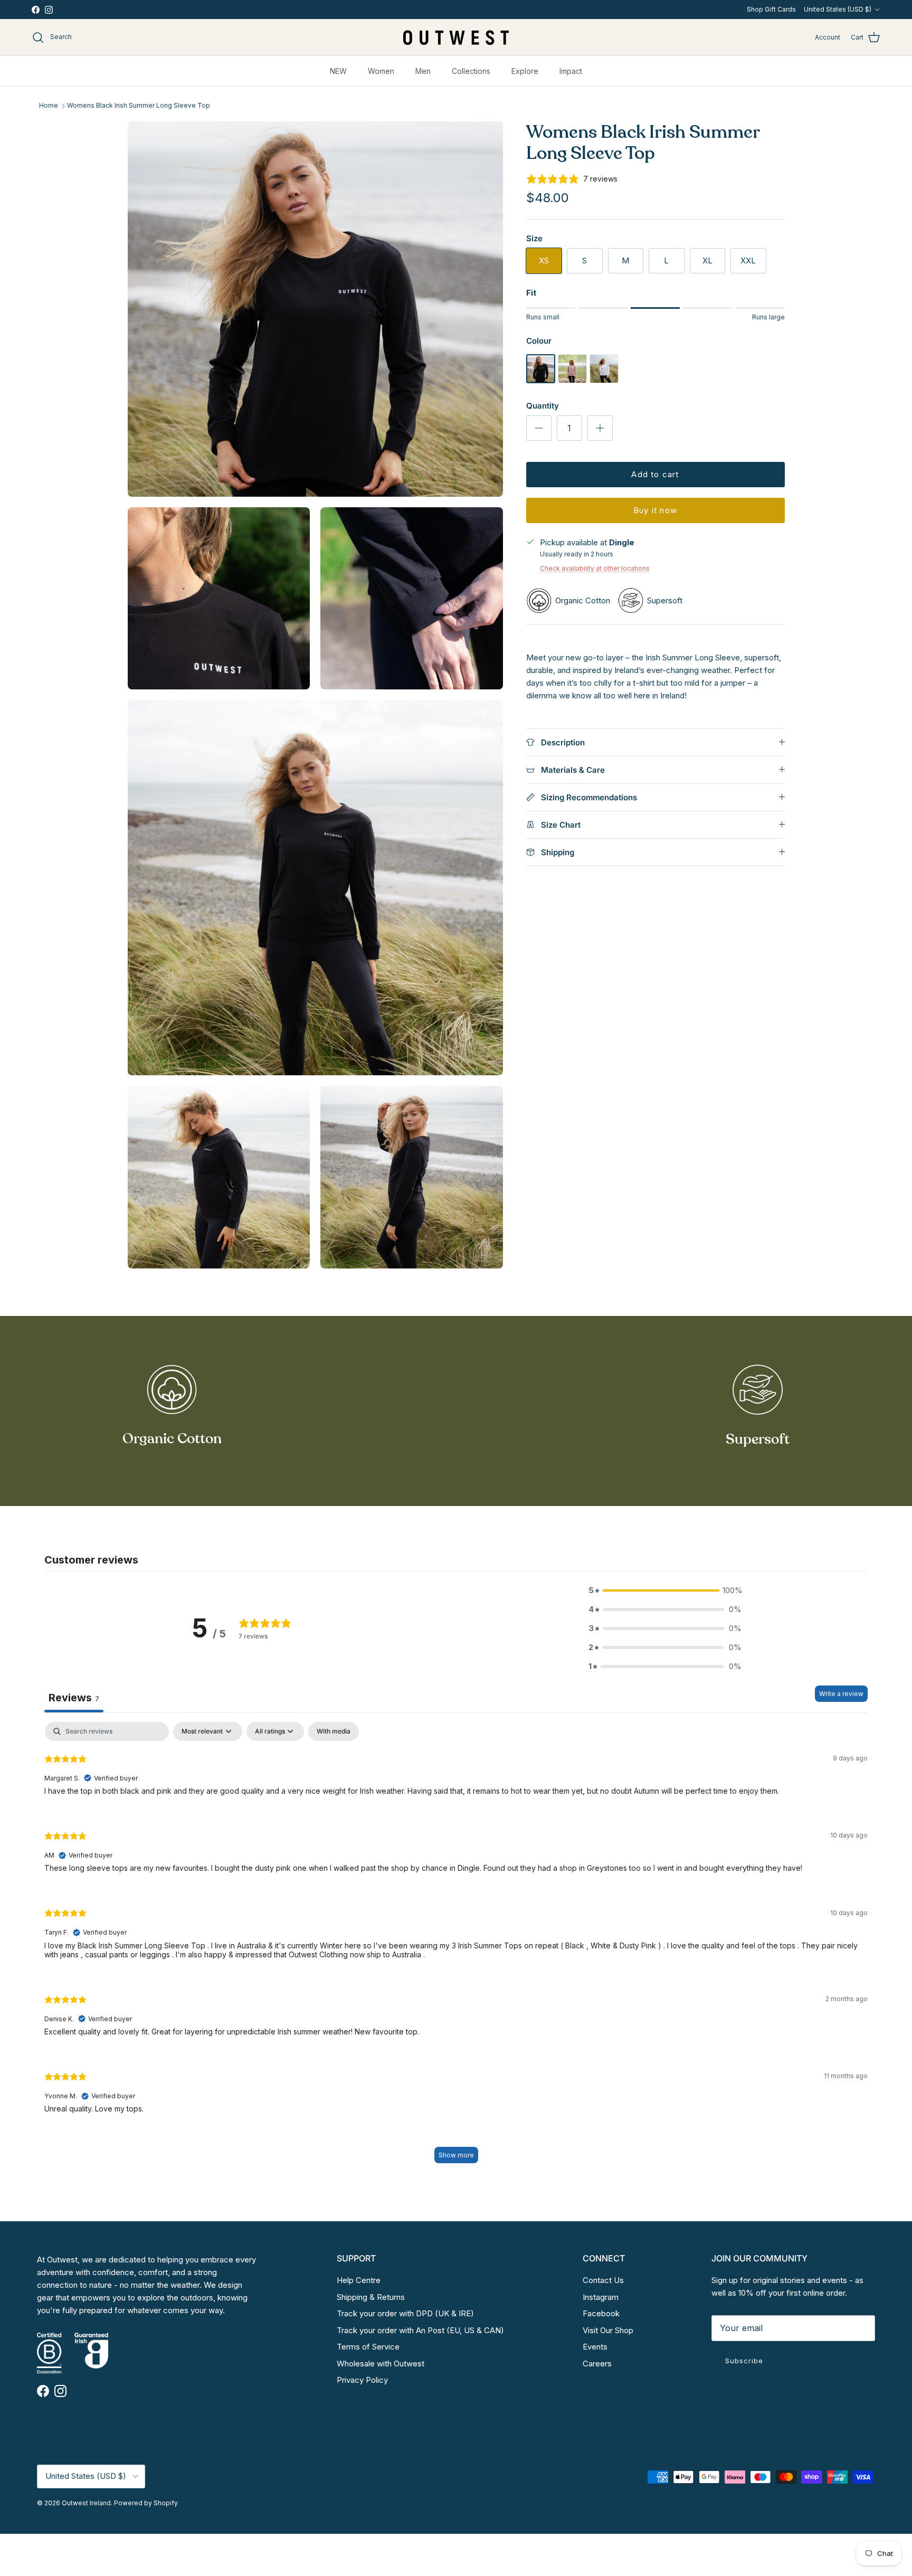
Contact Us (603, 2280)
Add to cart (655, 474)
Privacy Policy (362, 2380)
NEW (338, 71)
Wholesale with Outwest (381, 2364)
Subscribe (744, 2361)
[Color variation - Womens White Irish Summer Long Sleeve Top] (604, 380)
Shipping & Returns (371, 2297)
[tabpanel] (456, 1948)
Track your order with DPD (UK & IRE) (405, 2313)
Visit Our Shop (608, 2330)
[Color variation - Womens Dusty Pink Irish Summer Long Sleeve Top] (572, 380)
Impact (571, 71)
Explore (525, 71)
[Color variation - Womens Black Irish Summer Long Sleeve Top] (541, 380)
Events (595, 2347)
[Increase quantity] (600, 428)
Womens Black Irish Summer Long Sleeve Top (139, 106)
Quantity (543, 406)
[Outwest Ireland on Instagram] (49, 10)
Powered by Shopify (146, 2503)
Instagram (601, 2297)
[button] (665, 1590)
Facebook (601, 2313)
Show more (456, 2155)
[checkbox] (334, 1731)
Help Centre (359, 2280)
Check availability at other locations (595, 568)
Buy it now (655, 510)
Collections (471, 71)
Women (381, 71)
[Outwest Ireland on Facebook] (36, 10)
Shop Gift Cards (771, 9)
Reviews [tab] (74, 1698)
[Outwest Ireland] (456, 37)
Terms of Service (368, 2347)
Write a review (841, 1694)
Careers (597, 2364)
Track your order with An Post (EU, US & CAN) (420, 2330)
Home (49, 106)
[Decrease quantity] (539, 428)
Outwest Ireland (86, 2503)
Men (423, 71)
